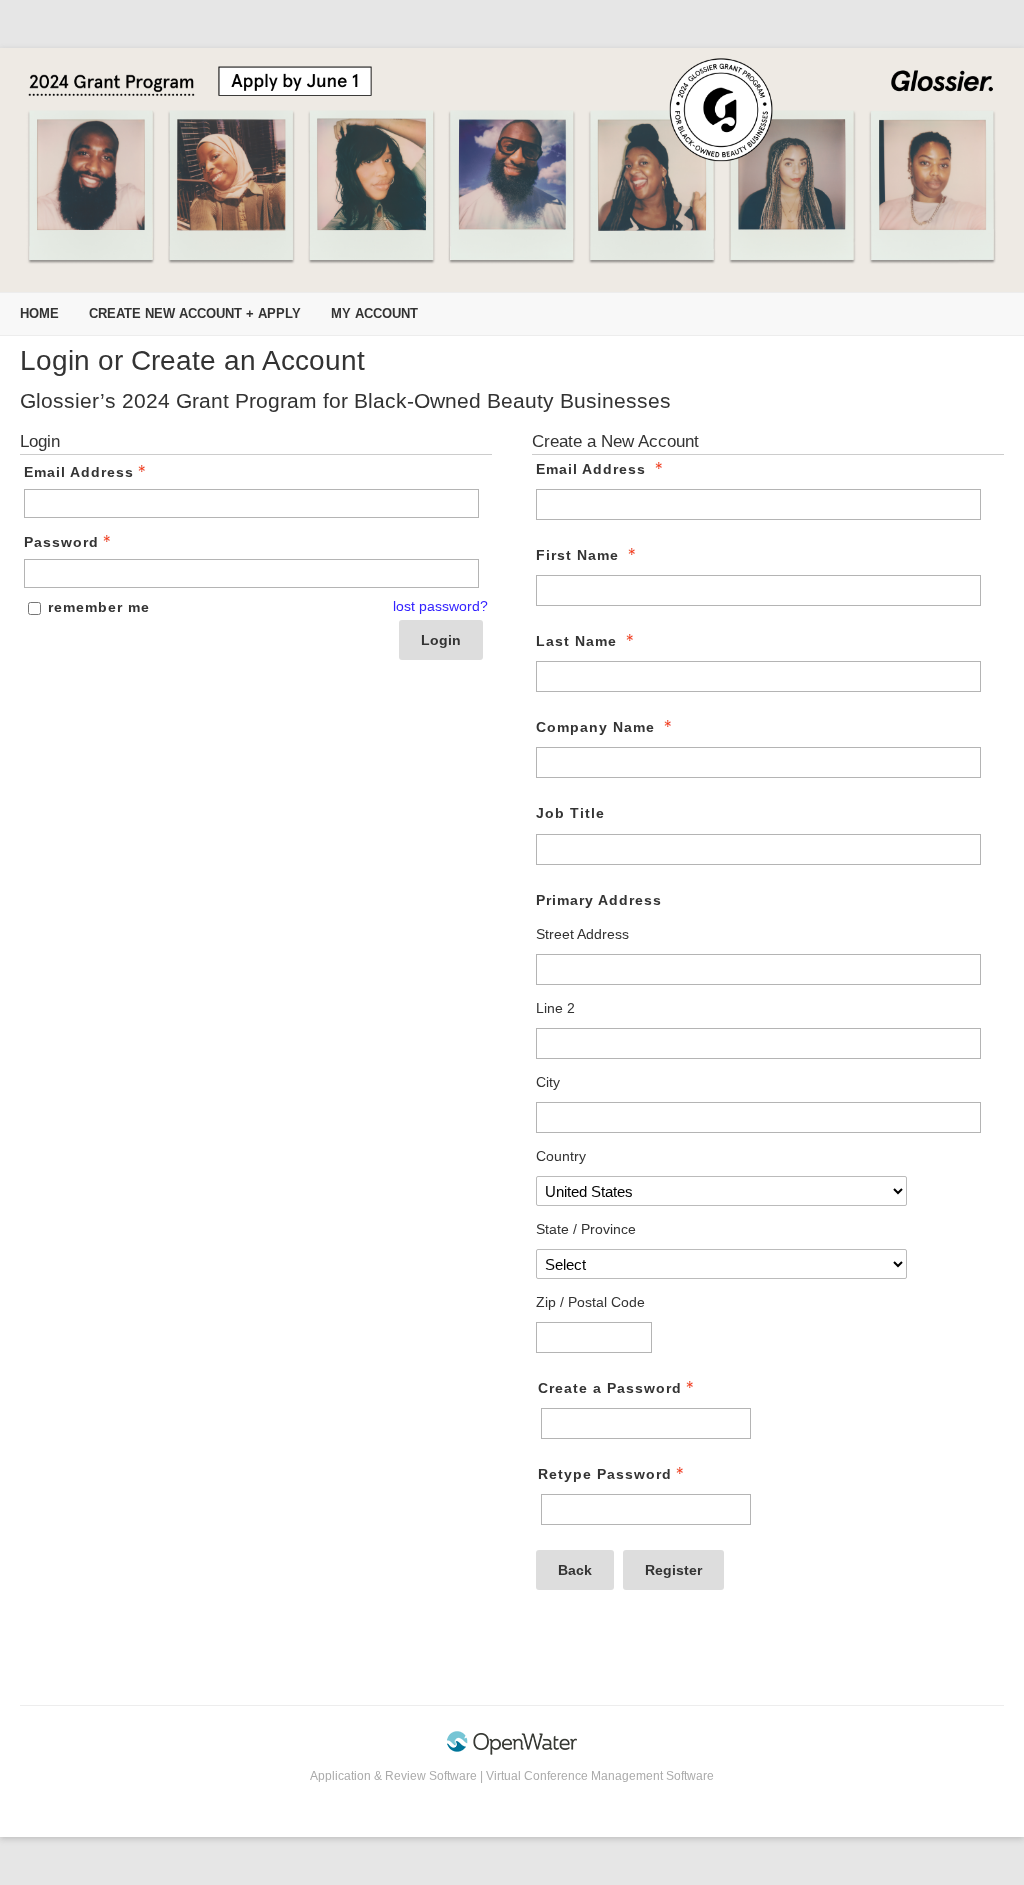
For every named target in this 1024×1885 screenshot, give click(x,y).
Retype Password (605, 1474)
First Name (577, 555)
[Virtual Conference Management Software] (512, 1751)
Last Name (576, 641)
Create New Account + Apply (195, 313)
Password (61, 542)
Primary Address (599, 900)
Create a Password (610, 1388)
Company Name (595, 727)
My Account (374, 313)
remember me (99, 607)
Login (441, 640)
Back (575, 1570)
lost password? (440, 606)
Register (673, 1570)
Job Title (570, 813)
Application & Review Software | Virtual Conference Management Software (512, 1776)
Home (39, 313)
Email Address (79, 472)
